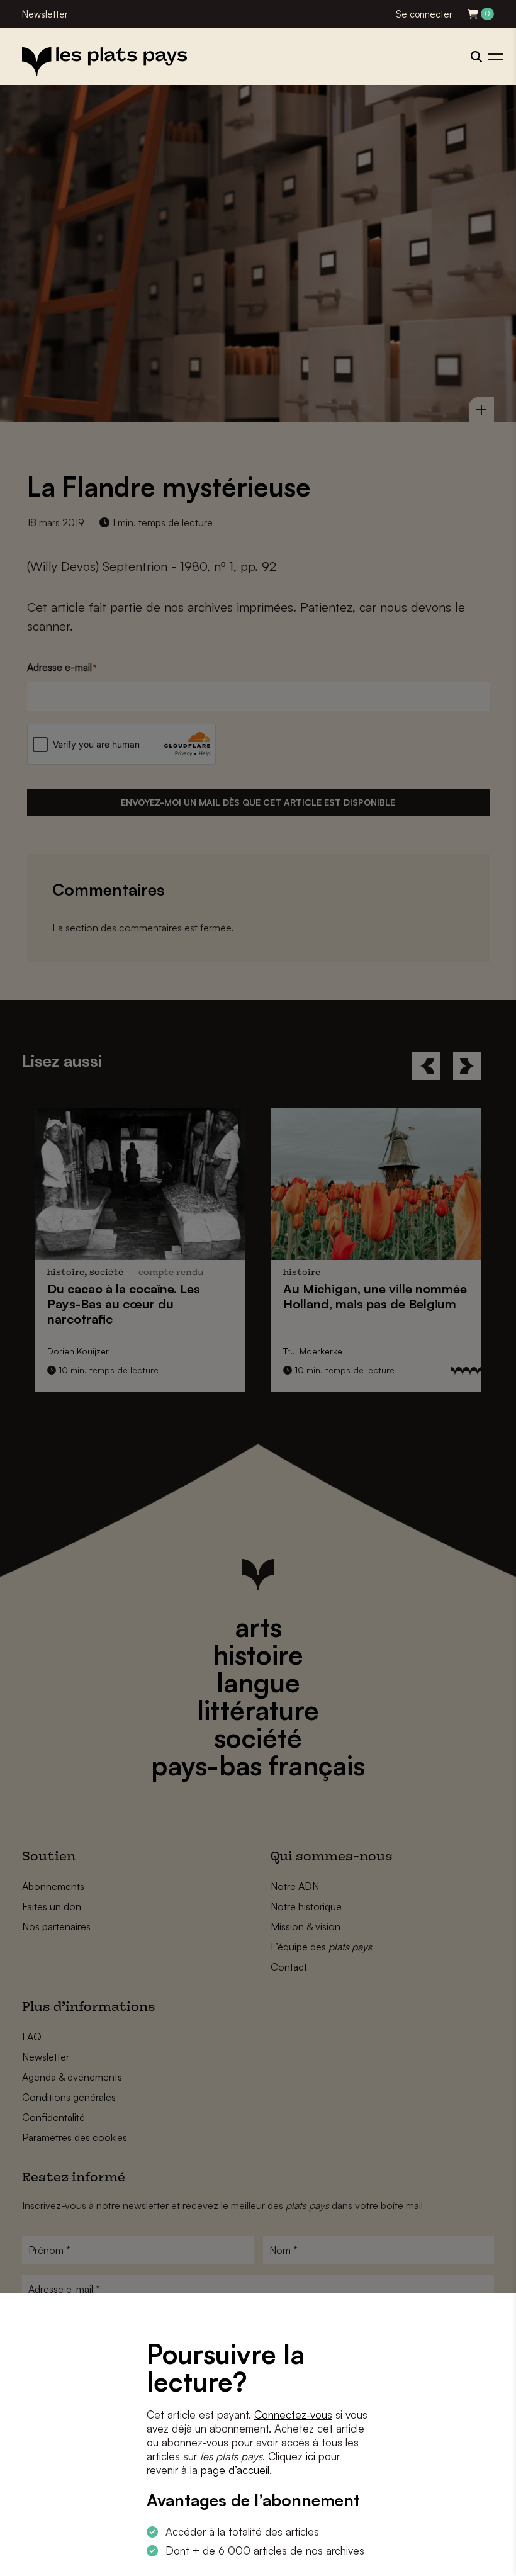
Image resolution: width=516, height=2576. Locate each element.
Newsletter (45, 14)
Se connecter (424, 14)
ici (311, 2456)
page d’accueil (235, 2470)
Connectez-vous (293, 2415)
